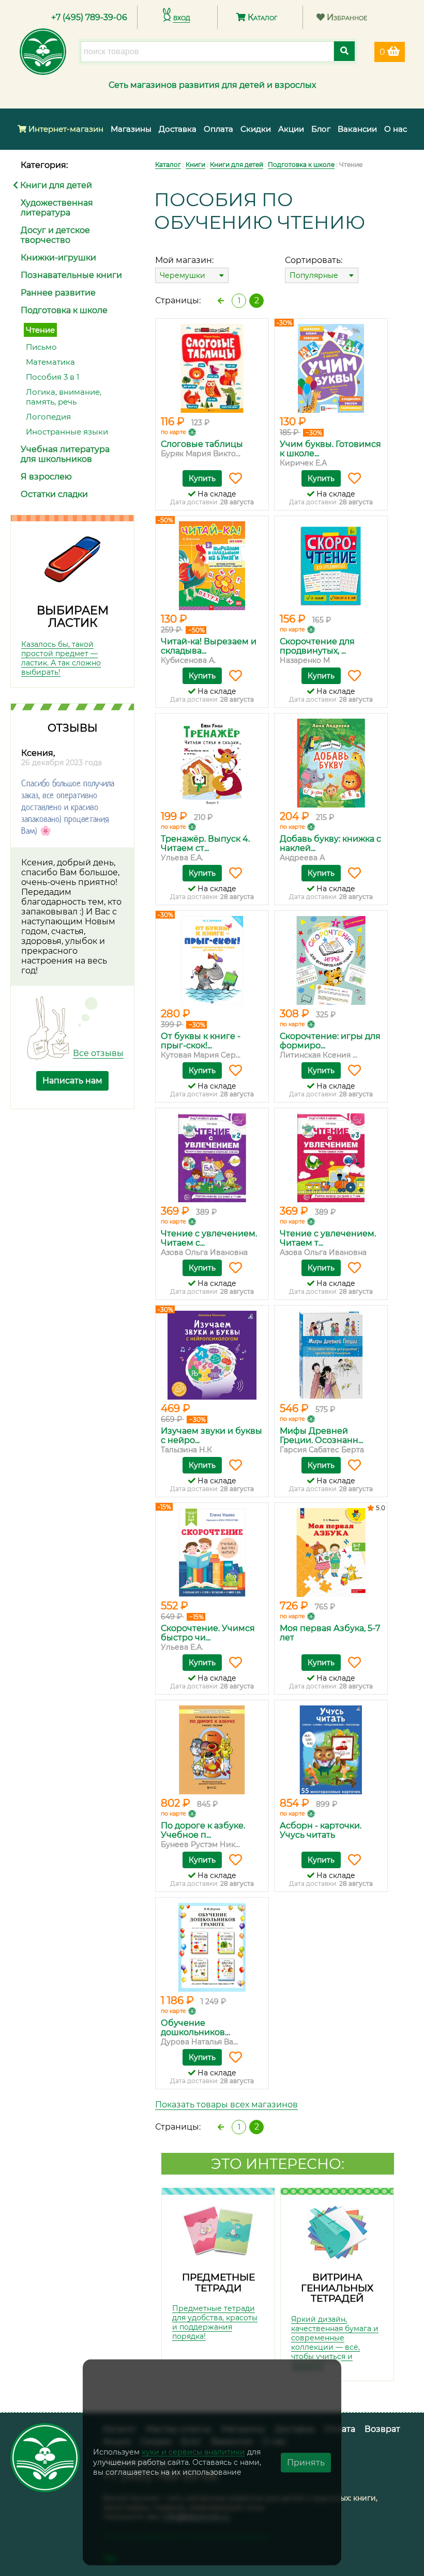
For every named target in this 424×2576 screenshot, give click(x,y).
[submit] (344, 51)
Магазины (131, 129)
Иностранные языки (67, 432)
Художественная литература (57, 208)
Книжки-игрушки (58, 258)
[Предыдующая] (221, 301)
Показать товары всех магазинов (226, 2105)
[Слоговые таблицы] (212, 368)
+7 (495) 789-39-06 (89, 17)
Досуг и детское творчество (55, 235)
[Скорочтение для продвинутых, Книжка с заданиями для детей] (331, 566)
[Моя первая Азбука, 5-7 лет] (331, 1553)
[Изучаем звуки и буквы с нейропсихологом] (212, 1355)
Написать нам (72, 1081)
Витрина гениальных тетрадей (337, 2288)
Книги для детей (55, 185)
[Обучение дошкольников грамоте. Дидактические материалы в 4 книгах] (212, 1947)
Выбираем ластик (73, 617)
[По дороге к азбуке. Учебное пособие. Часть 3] (212, 1750)
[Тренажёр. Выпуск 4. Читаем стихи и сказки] (212, 763)
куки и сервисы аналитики (193, 2452)
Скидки (256, 129)
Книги (195, 165)
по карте (173, 432)
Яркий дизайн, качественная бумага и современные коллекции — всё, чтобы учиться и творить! (335, 2342)
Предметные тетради (218, 2283)
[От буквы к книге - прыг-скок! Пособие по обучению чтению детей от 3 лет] (212, 960)
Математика (50, 362)
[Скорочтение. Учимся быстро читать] (212, 1553)
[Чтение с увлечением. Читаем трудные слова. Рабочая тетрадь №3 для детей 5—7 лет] (331, 1158)
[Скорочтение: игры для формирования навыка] (331, 960)
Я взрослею (46, 477)
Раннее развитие (58, 293)
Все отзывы (98, 1053)
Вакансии (357, 129)
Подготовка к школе (64, 310)
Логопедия (48, 417)
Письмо (41, 347)
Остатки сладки (54, 494)
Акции (291, 129)
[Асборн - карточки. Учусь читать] (331, 1750)
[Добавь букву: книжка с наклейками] (331, 763)
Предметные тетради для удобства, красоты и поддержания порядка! (215, 2322)
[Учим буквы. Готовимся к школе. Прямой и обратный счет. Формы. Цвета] (331, 368)
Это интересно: (278, 2164)
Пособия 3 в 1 (52, 377)
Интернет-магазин (65, 129)
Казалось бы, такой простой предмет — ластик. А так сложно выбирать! (61, 658)
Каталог (261, 17)
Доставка (178, 129)
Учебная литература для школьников (65, 454)
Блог (321, 129)
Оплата (218, 129)
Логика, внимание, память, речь (64, 397)
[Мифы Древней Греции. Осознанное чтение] (331, 1355)
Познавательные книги (71, 275)
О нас (396, 129)
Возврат (382, 2429)
